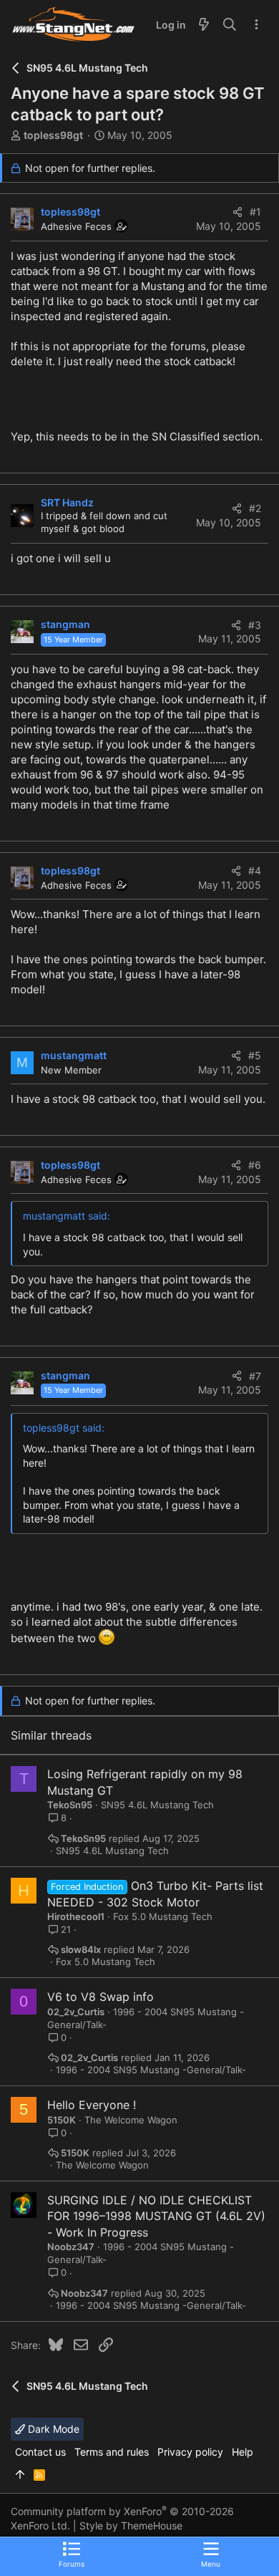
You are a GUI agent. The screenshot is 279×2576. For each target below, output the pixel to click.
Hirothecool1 (76, 1916)
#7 (255, 1376)
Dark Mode (52, 2429)
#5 (255, 1055)
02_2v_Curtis (76, 2012)
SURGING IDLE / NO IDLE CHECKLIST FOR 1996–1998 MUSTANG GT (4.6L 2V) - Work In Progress (156, 2216)
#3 (255, 625)
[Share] (238, 212)
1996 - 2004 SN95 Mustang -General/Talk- (151, 2070)
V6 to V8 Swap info (101, 1997)
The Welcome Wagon (131, 2120)
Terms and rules (112, 2452)
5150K (62, 2120)
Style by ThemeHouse (131, 2526)
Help (243, 2452)
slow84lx (81, 1950)
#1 (255, 212)
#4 (255, 870)
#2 (255, 508)
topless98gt (53, 135)
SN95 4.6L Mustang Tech (157, 1805)
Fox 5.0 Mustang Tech (163, 1916)
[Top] (20, 2475)
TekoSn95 (70, 1805)
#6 (255, 1165)
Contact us (40, 2452)
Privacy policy (190, 2452)
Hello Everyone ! (92, 2105)
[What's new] (204, 25)
